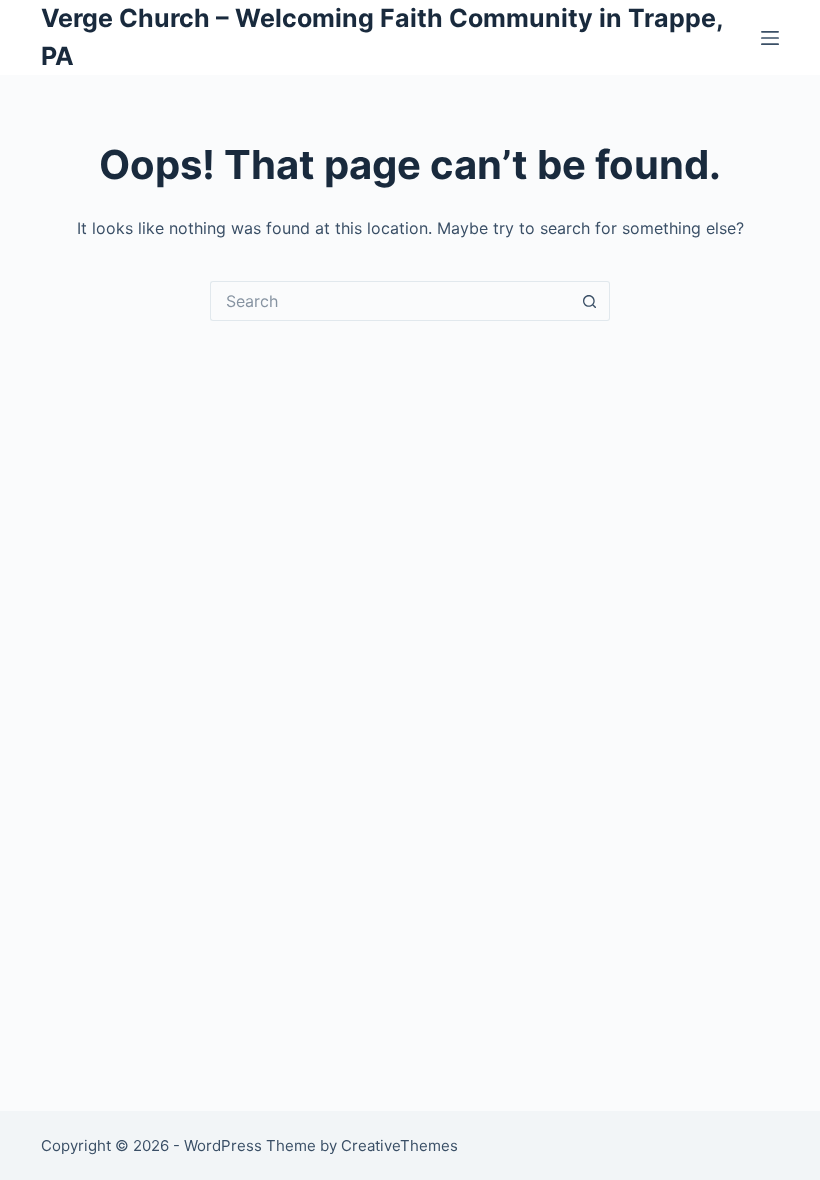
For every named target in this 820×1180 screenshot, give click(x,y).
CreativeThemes (399, 1145)
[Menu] (770, 38)
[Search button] (590, 301)
